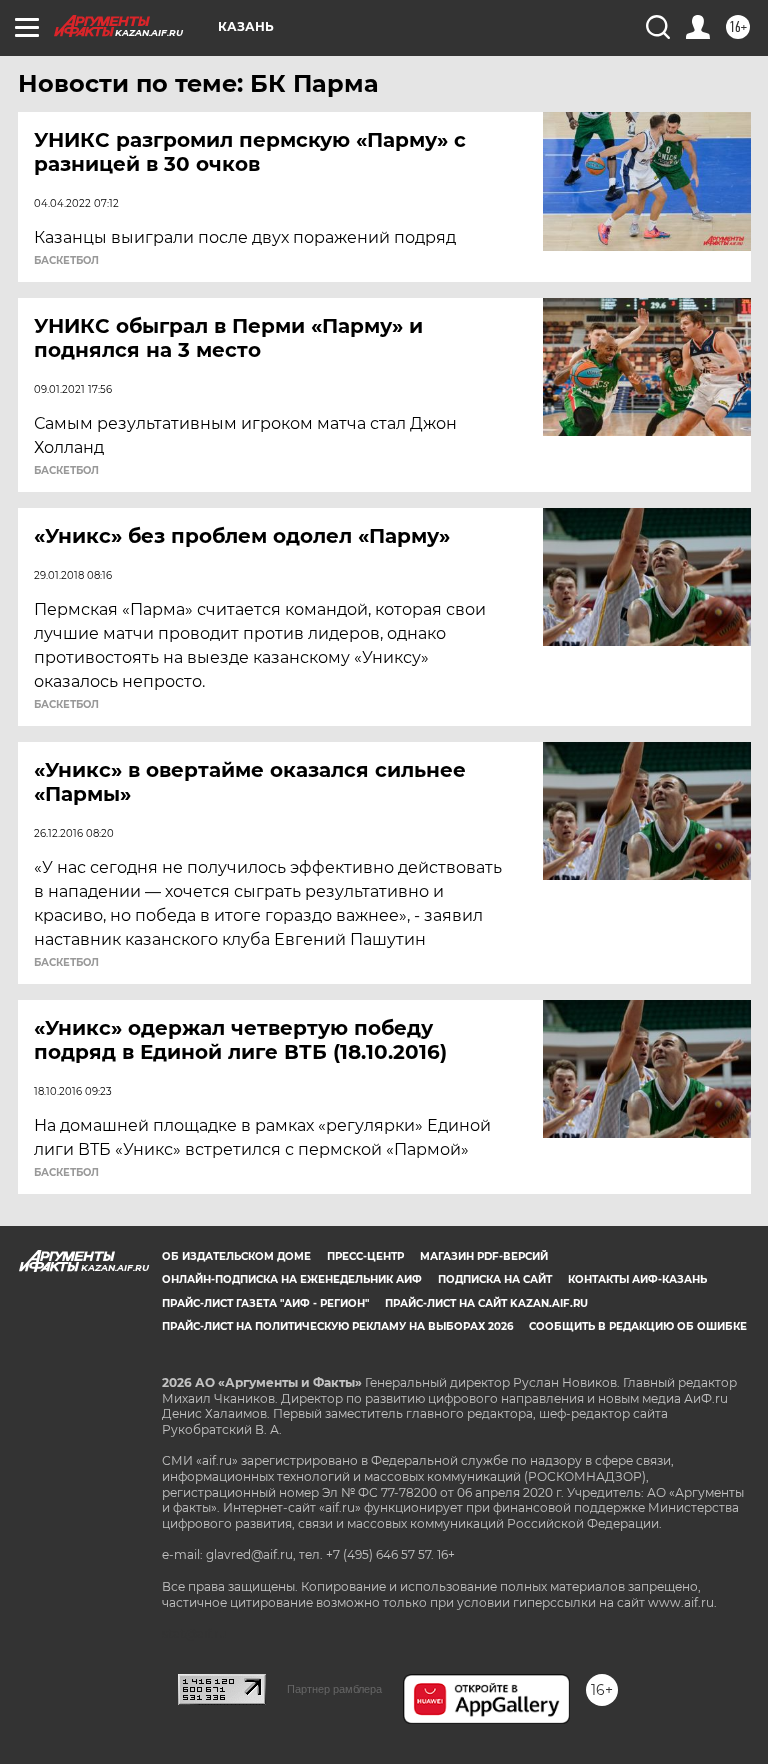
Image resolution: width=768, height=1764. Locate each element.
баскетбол (66, 261)
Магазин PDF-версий (484, 1256)
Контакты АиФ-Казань (637, 1279)
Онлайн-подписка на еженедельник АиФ (292, 1279)
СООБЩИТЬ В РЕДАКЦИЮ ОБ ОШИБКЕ (638, 1326)
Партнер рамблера (334, 1689)
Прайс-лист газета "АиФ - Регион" (265, 1303)
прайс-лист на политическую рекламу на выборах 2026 (337, 1326)
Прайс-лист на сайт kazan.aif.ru (486, 1303)
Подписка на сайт (495, 1279)
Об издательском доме (236, 1256)
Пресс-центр (365, 1256)
